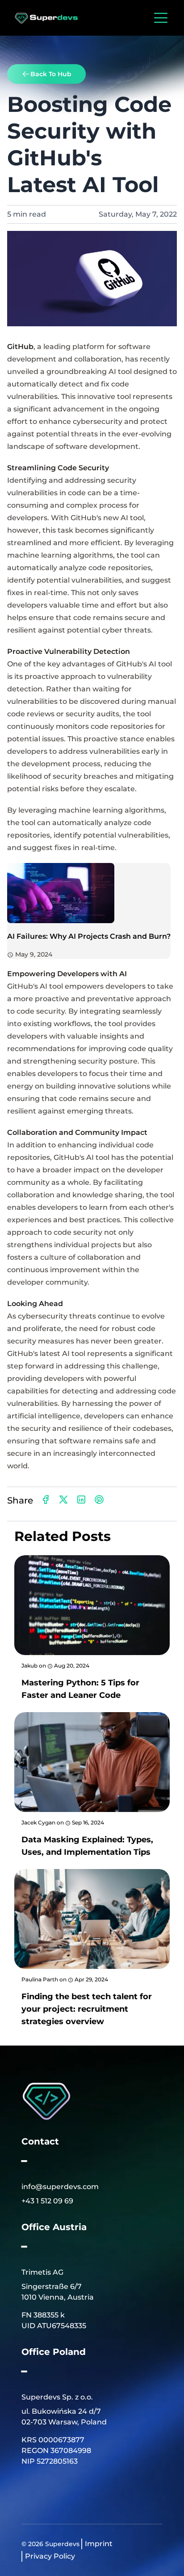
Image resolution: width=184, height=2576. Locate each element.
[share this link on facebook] (46, 1500)
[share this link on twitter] (63, 1500)
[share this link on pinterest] (99, 1500)
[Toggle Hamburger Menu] (159, 18)
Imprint (99, 2544)
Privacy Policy (50, 2556)
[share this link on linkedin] (81, 1500)
